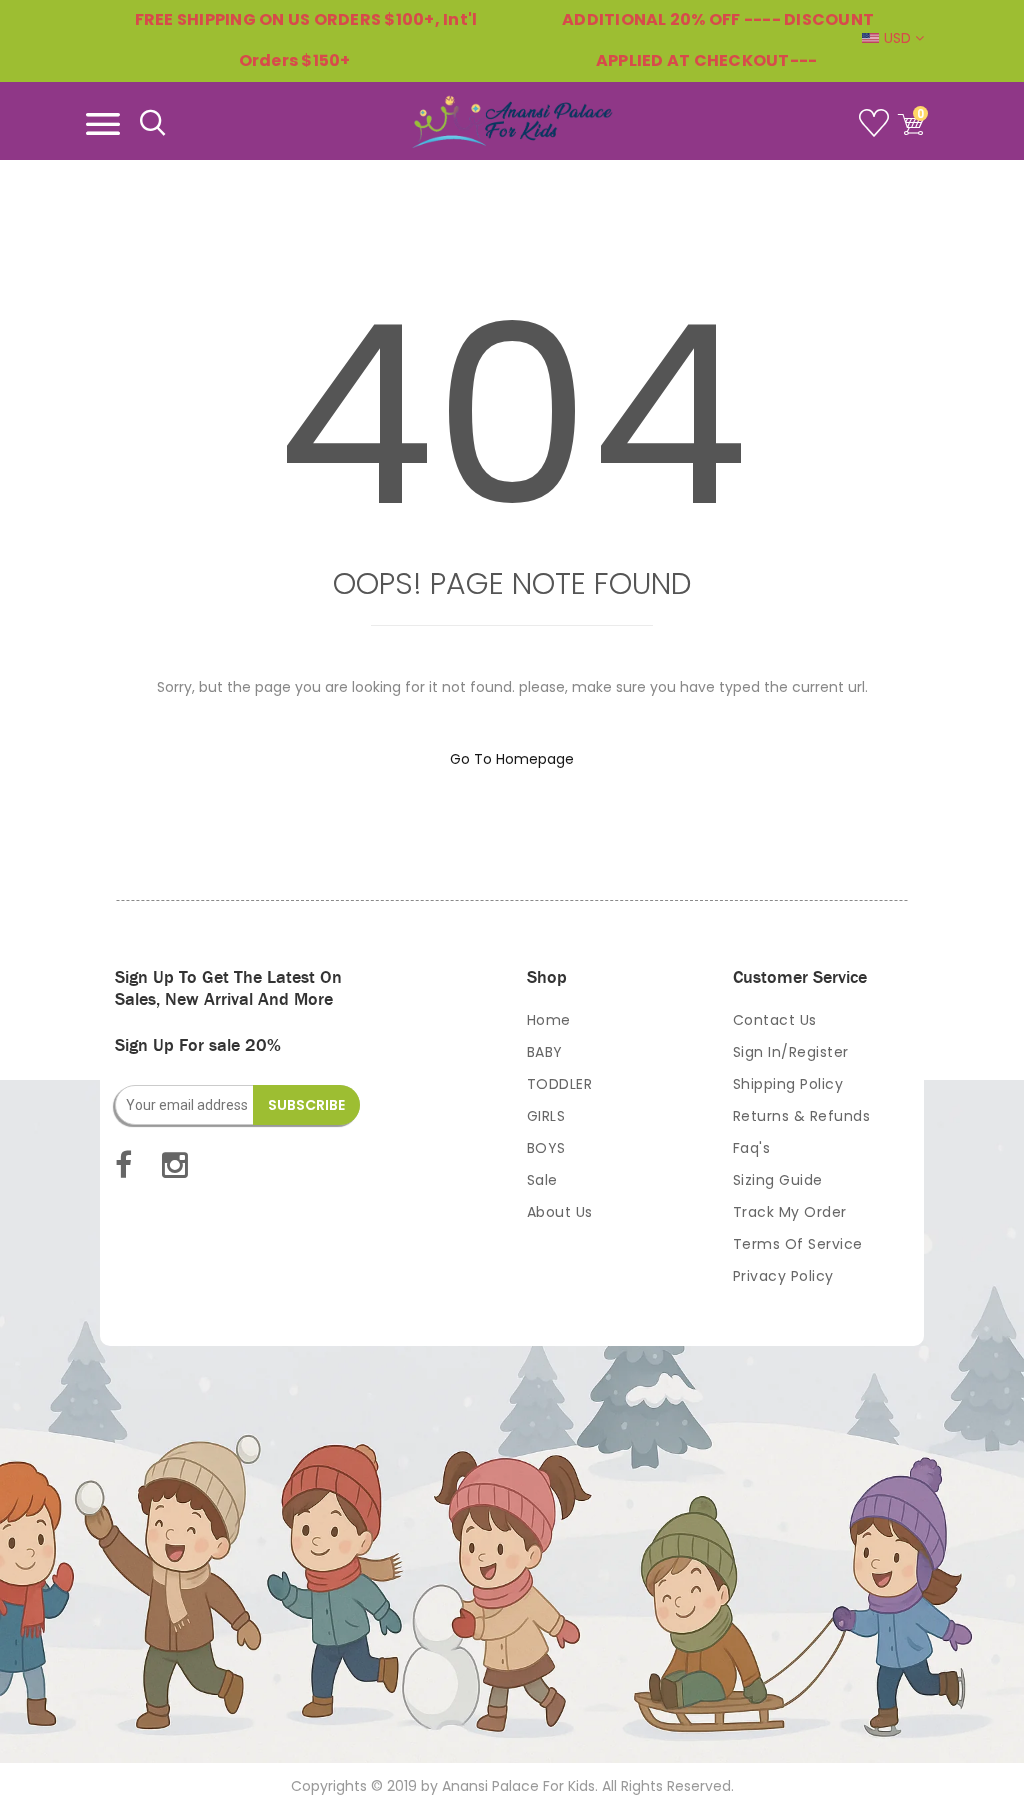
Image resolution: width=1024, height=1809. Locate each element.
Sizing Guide (778, 1180)
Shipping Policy (788, 1084)
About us (560, 1212)
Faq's (752, 1148)
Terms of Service (798, 1244)
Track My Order (790, 1212)
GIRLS (546, 1116)
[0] (911, 131)
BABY (545, 1052)
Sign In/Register (791, 1052)
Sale (542, 1180)
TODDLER (560, 1084)
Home (549, 1020)
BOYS (546, 1148)
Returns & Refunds (802, 1116)
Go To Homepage (512, 759)
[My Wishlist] (876, 131)
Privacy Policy (783, 1276)
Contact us (775, 1020)
